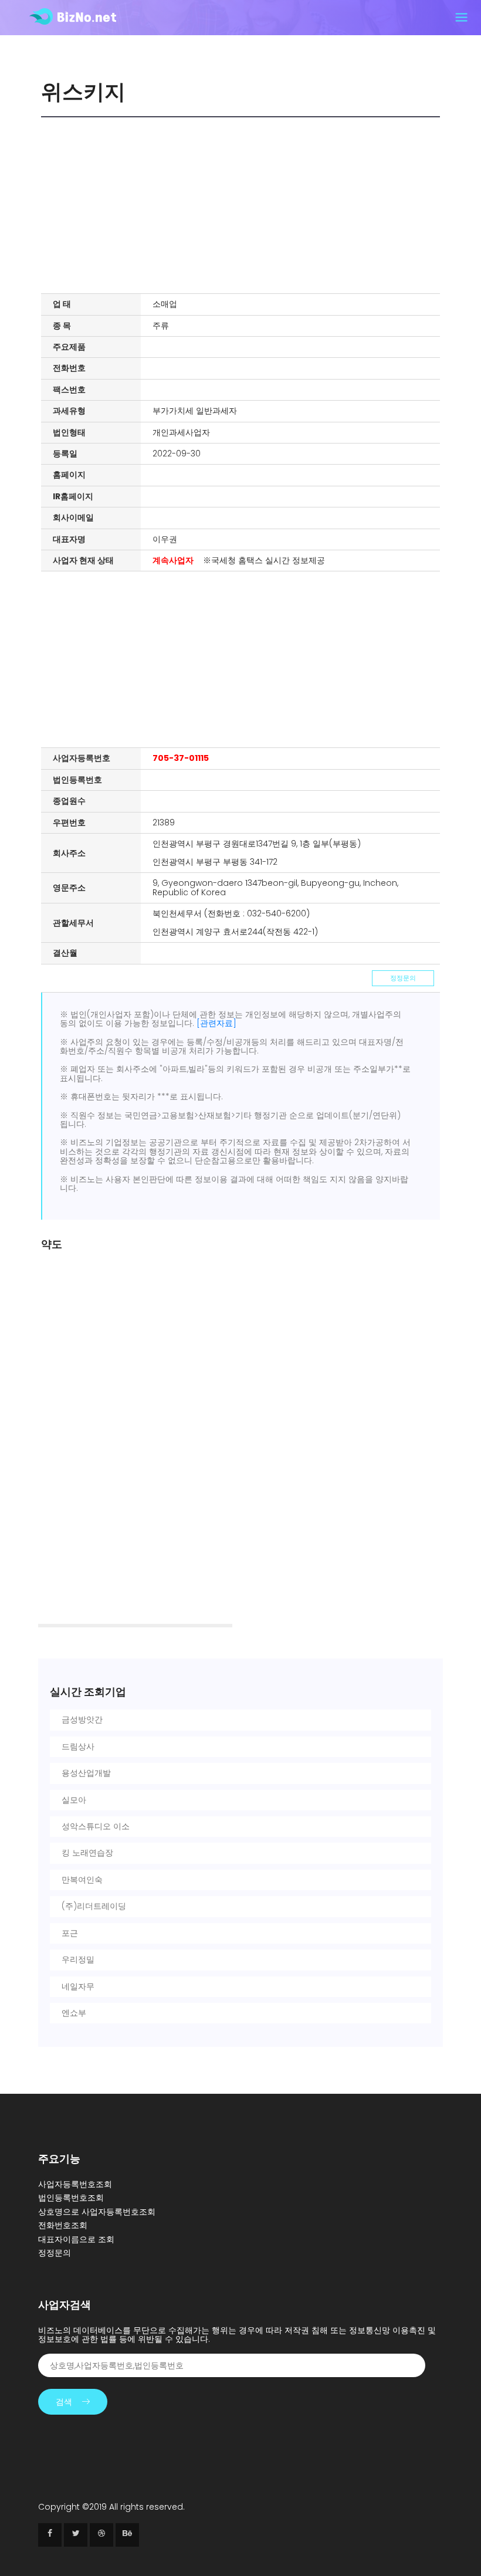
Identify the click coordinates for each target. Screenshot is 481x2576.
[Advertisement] (243, 205)
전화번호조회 (63, 2225)
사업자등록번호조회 (75, 2184)
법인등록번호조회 (71, 2198)
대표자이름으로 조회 (76, 2239)
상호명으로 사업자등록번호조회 (97, 2212)
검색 (64, 2402)
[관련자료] (216, 1023)
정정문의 (403, 978)
